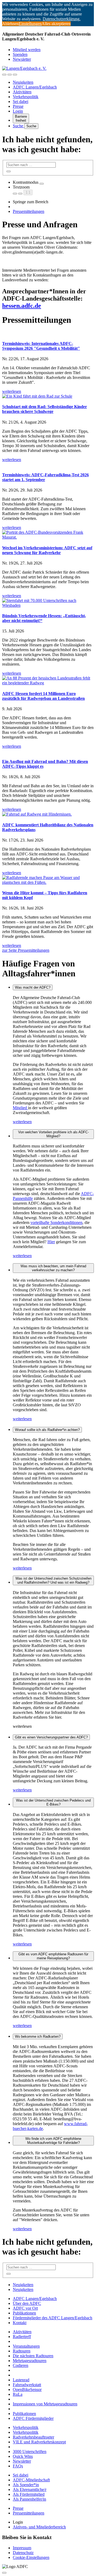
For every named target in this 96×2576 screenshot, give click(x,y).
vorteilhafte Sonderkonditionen (56, 1222)
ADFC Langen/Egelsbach (35, 87)
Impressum (22, 2548)
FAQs (18, 2466)
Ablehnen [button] (10, 24)
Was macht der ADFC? (33, 987)
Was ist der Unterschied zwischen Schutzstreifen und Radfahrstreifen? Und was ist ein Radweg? (53, 1580)
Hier (51, 1242)
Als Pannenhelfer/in (29, 2499)
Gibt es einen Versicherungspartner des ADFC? (51, 1737)
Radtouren (22, 2351)
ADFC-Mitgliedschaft (31, 2480)
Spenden (20, 54)
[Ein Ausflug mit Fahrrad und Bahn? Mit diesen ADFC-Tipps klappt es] (48, 751)
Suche (19, 126)
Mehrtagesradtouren (30, 2361)
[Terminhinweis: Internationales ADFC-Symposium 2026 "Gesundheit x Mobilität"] (48, 333)
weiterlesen (22, 1122)
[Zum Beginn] (4, 2573)
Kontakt (20, 2323)
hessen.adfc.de (22, 306)
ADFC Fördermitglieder (33, 2418)
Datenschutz (23, 2553)
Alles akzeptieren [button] (56, 24)
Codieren (21, 2365)
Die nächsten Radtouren (33, 2356)
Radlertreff (22, 2337)
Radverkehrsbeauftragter (33, 2437)
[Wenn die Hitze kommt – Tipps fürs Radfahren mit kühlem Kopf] (48, 880)
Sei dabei (21, 101)
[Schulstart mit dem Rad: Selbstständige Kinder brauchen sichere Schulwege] (48, 396)
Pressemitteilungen (29, 211)
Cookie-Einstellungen (31, 2557)
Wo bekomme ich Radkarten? (38, 2036)
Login (18, 111)
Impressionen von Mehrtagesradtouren (45, 2404)
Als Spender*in (26, 2485)
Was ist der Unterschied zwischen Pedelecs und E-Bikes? (53, 1802)
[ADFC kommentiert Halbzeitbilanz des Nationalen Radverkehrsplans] (48, 814)
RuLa (18, 2394)
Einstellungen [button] (30, 24)
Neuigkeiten (23, 82)
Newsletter (22, 59)
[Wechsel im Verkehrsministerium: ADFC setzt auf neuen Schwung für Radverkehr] (48, 535)
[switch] (42, 184)
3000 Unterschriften (30, 2452)
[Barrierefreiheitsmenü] (4, 75)
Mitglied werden (27, 50)
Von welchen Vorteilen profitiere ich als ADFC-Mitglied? (53, 1134)
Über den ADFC (27, 2303)
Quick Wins (23, 2456)
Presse (18, 106)
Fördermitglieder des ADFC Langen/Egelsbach (53, 2318)
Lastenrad (21, 2380)
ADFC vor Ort (25, 2308)
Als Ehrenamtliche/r (30, 2489)
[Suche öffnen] (10, 75)
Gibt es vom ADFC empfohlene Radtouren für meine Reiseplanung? (53, 1956)
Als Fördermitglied (29, 2494)
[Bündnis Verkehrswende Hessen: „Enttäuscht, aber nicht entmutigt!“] (48, 603)
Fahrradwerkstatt (27, 2385)
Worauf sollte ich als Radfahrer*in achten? (47, 1430)
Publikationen (24, 2313)
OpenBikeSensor (27, 2389)
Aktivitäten (22, 92)
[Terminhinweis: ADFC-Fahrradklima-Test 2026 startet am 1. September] (48, 464)
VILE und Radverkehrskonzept (39, 2442)
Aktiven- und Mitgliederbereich (39, 2527)
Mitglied (20, 1108)
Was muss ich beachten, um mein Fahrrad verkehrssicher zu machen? (53, 1268)
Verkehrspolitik (26, 97)
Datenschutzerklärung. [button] (62, 19)
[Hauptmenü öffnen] (15, 75)
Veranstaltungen (26, 2346)
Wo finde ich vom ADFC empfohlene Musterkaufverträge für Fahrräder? (53, 2141)
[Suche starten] (9, 171)
